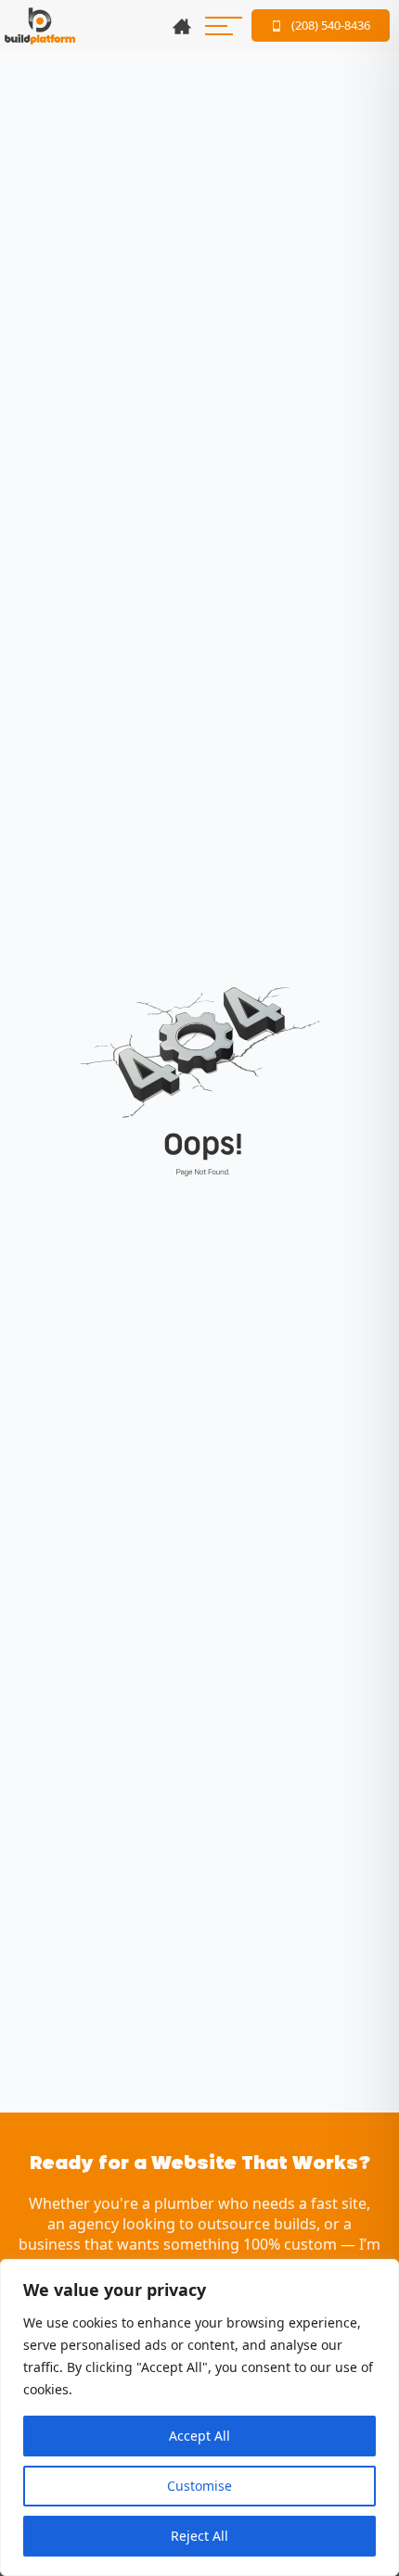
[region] (199, 2417)
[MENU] (224, 26)
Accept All (199, 2436)
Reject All (199, 2536)
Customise (199, 2486)
